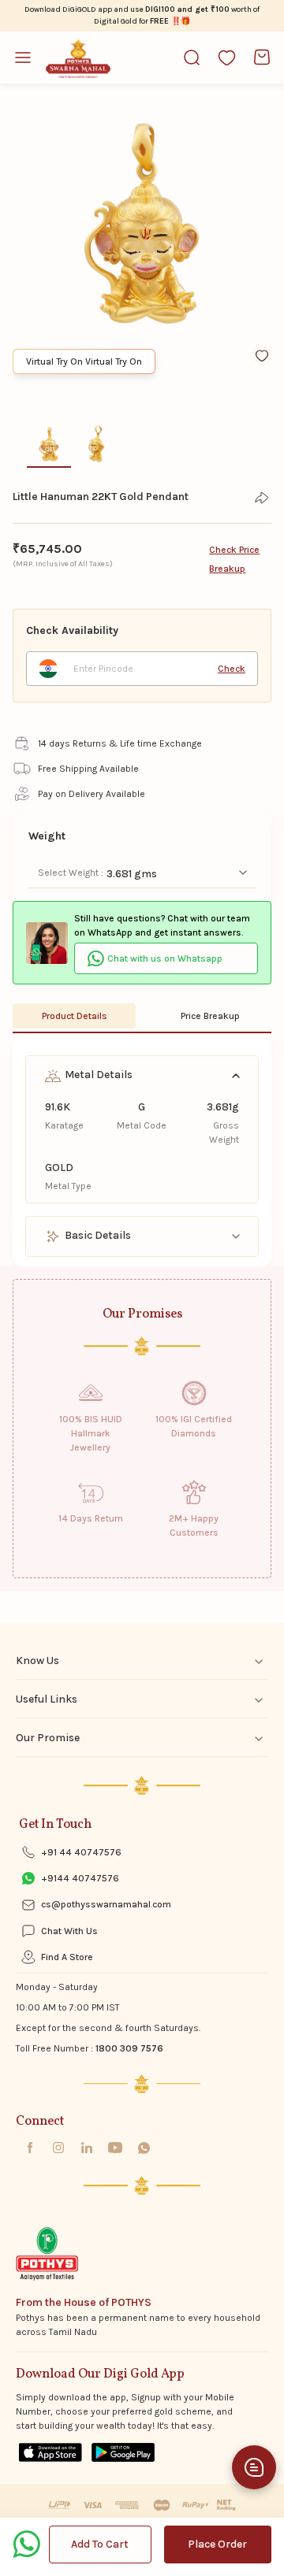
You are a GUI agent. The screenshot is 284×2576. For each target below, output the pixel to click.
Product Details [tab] (75, 1016)
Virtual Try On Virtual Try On (84, 361)
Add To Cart (100, 2544)
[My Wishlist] (227, 57)
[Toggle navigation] (29, 57)
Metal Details (97, 1075)
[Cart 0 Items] (262, 57)
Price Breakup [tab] (210, 1016)
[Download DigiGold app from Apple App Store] (50, 2452)
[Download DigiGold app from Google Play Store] (123, 2452)
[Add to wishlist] (262, 355)
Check (232, 669)
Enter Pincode (103, 669)
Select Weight (69, 873)
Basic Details (97, 1235)
